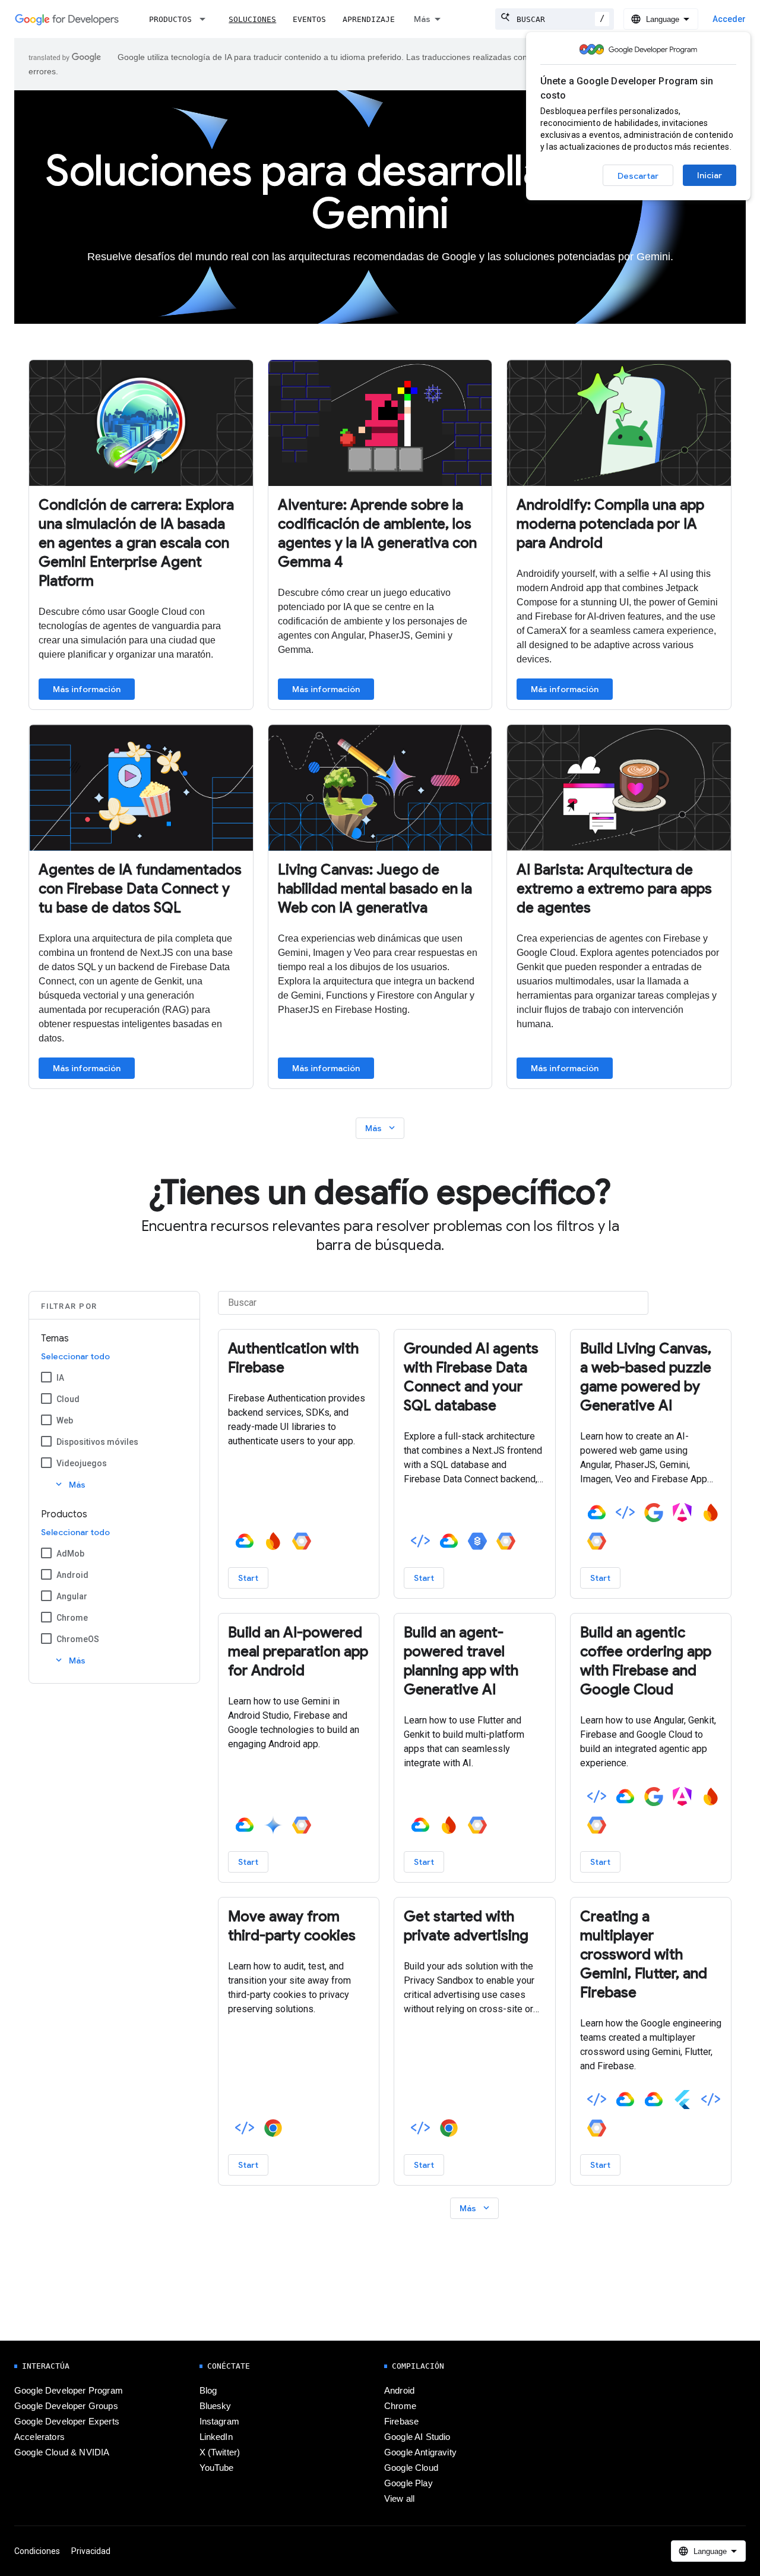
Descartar (638, 176)
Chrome (72, 1618)
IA (60, 1378)
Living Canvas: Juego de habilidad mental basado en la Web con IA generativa (375, 889)
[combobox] (555, 19)
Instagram (219, 2422)
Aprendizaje (369, 19)
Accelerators (39, 2437)
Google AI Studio (417, 2437)
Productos (170, 19)
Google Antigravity (420, 2452)
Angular (72, 1596)
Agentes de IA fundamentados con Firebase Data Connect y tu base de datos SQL (140, 889)
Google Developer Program (69, 2391)
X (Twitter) (220, 2452)
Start (248, 1578)
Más (422, 19)
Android (72, 1575)
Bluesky (216, 2406)
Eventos (309, 19)
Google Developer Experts (67, 2422)
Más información (87, 689)
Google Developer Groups (66, 2406)
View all (399, 2499)
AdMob (70, 1554)
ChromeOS (78, 1639)
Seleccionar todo (75, 1356)
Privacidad (91, 2551)
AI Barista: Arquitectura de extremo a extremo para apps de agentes (614, 889)
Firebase (401, 2422)
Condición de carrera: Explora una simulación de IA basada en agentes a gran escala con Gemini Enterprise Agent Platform (136, 543)
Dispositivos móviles (97, 1442)
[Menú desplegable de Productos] (206, 19)
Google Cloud (411, 2468)
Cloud (68, 1399)
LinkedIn (216, 2437)
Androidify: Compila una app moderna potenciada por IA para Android (610, 524)
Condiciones (37, 2551)
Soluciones (252, 19)
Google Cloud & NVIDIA (62, 2452)
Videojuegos (82, 1463)
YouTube (217, 2468)
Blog (208, 2391)
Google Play (408, 2483)
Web (65, 1420)
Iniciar (710, 175)
